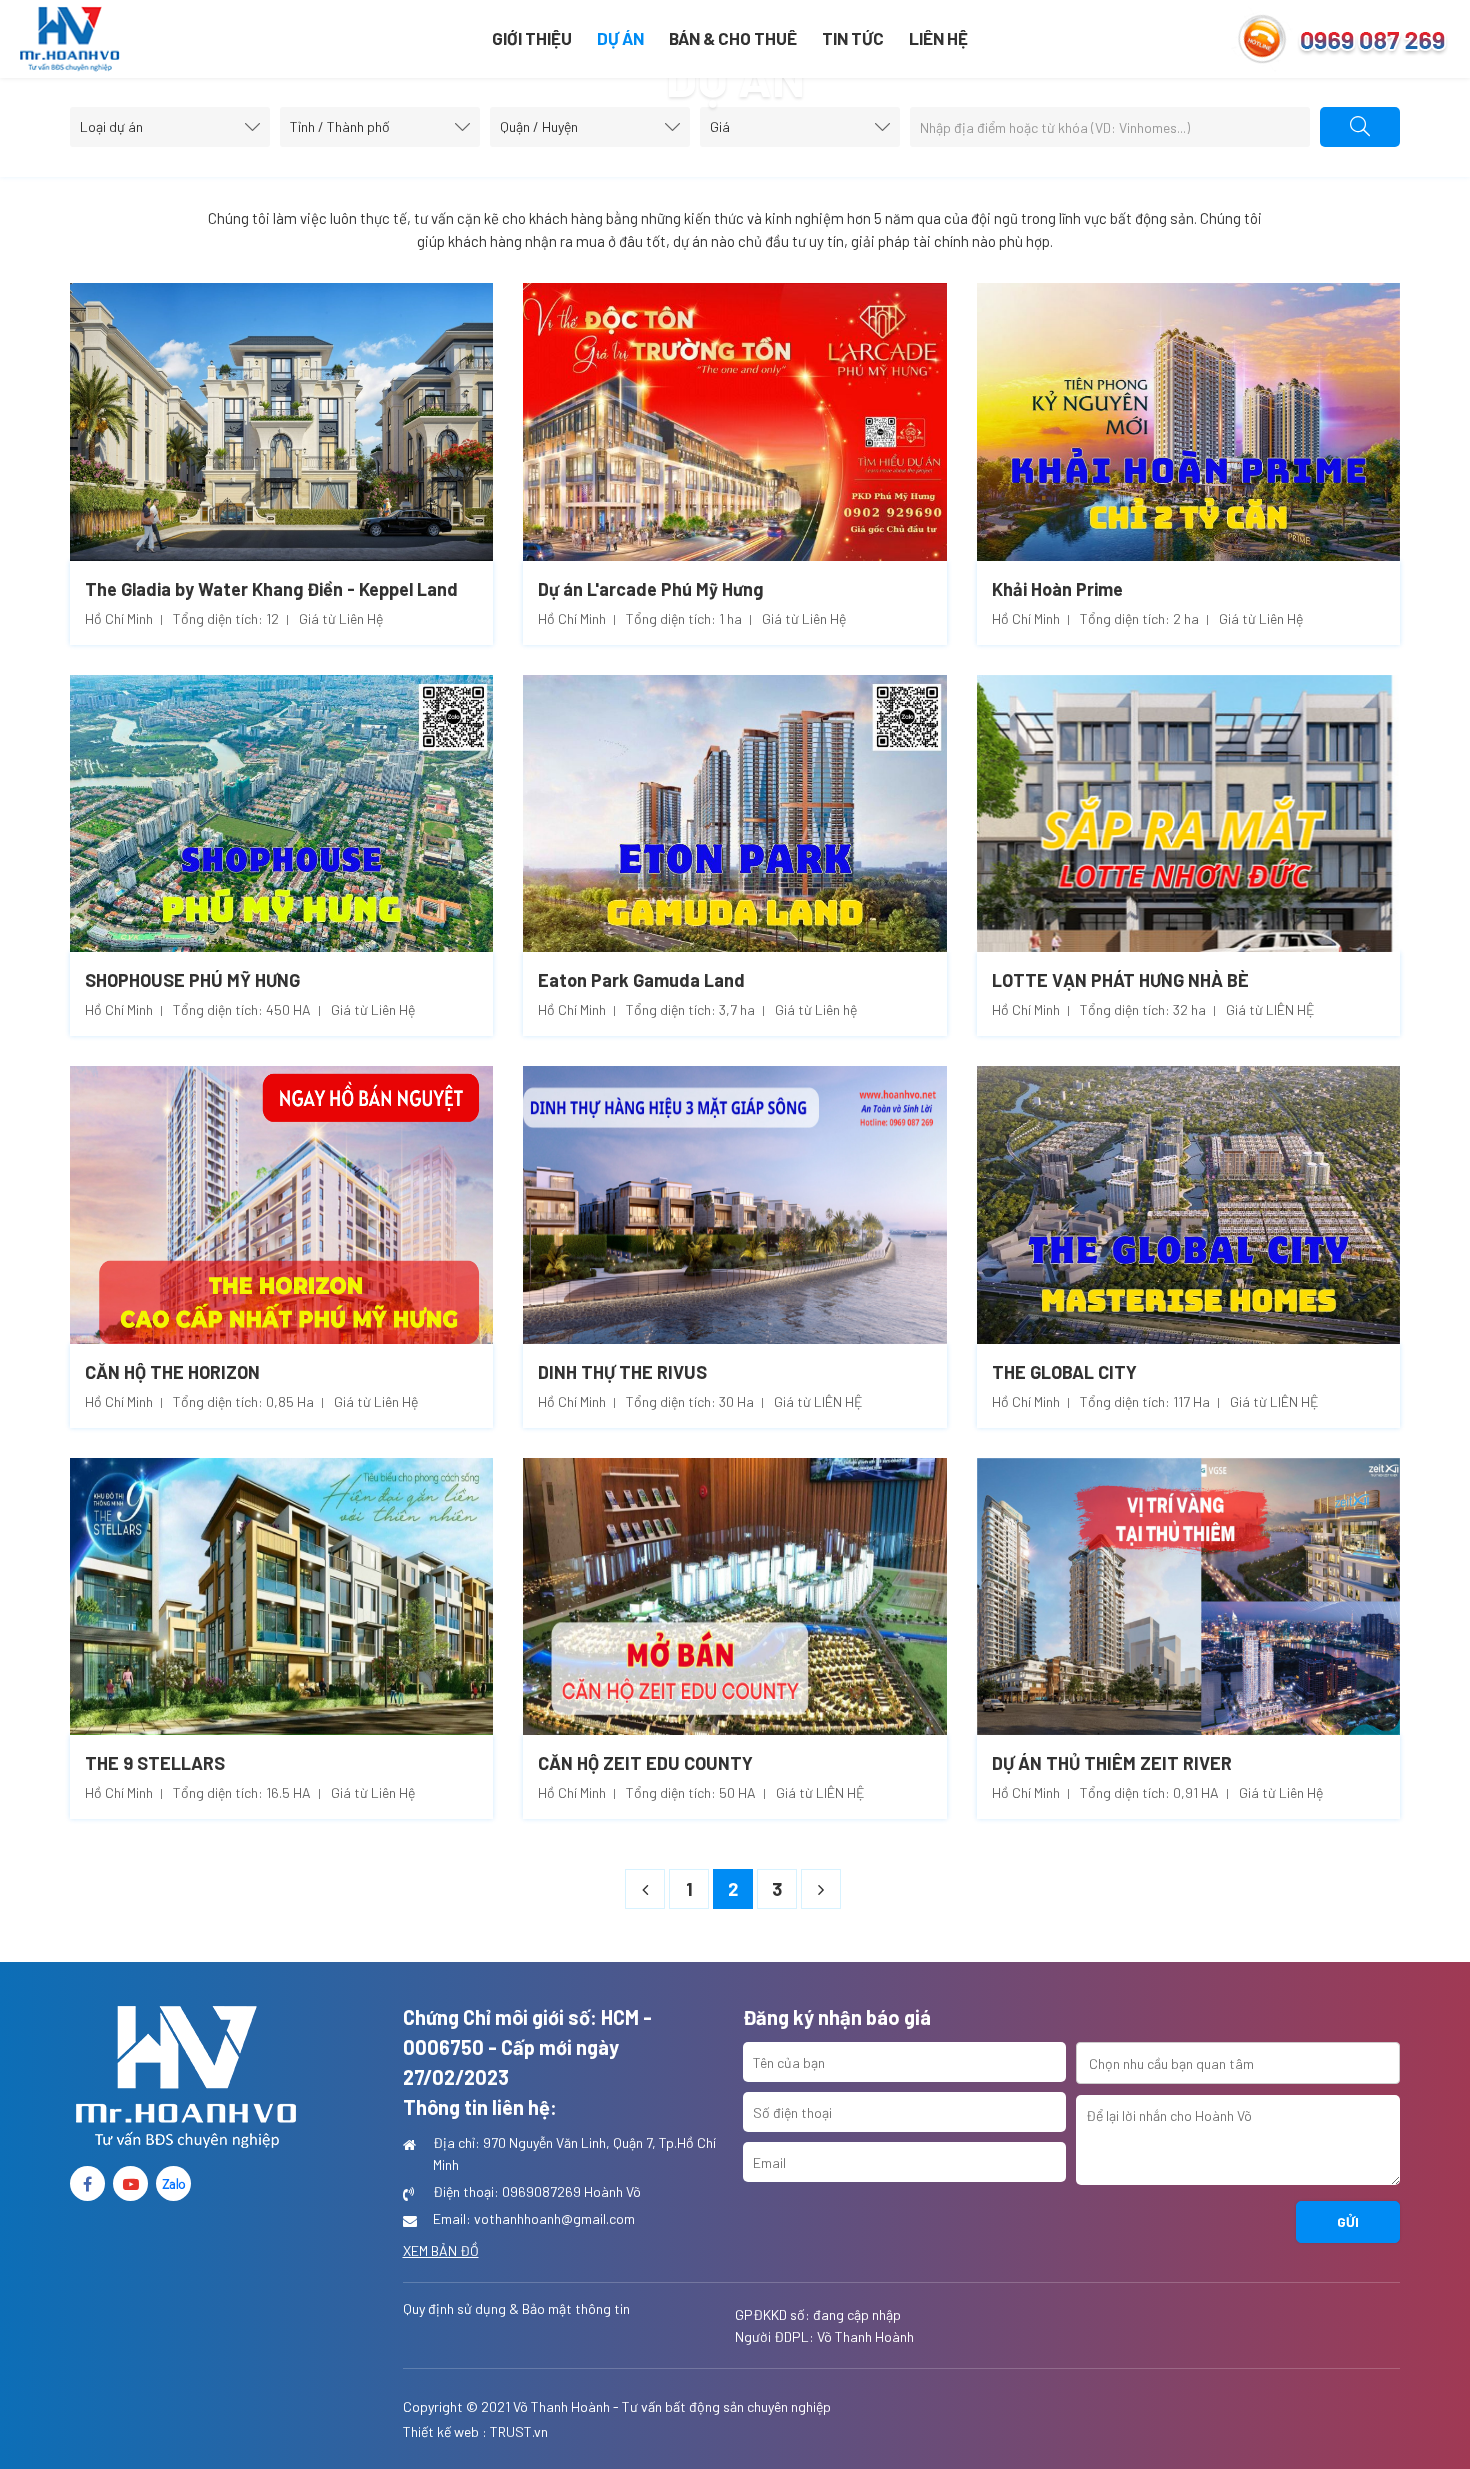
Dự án (620, 38)
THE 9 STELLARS (155, 1763)
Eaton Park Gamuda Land (641, 980)
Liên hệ (938, 38)
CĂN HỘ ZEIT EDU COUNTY (645, 1763)
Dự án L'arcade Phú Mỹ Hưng (650, 589)
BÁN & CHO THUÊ (733, 38)
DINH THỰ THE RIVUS (622, 1372)
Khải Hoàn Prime (1057, 589)
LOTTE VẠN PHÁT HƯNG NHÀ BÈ (1120, 980)
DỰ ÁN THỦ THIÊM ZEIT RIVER (1112, 1763)
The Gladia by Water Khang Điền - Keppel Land (271, 589)
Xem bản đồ (441, 2250)
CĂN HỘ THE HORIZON (172, 1372)
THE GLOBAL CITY (1064, 1372)
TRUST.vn (519, 2431)
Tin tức (853, 38)
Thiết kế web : (445, 2431)
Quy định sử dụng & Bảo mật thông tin (516, 2308)
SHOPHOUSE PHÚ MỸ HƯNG (192, 980)
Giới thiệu (532, 38)
